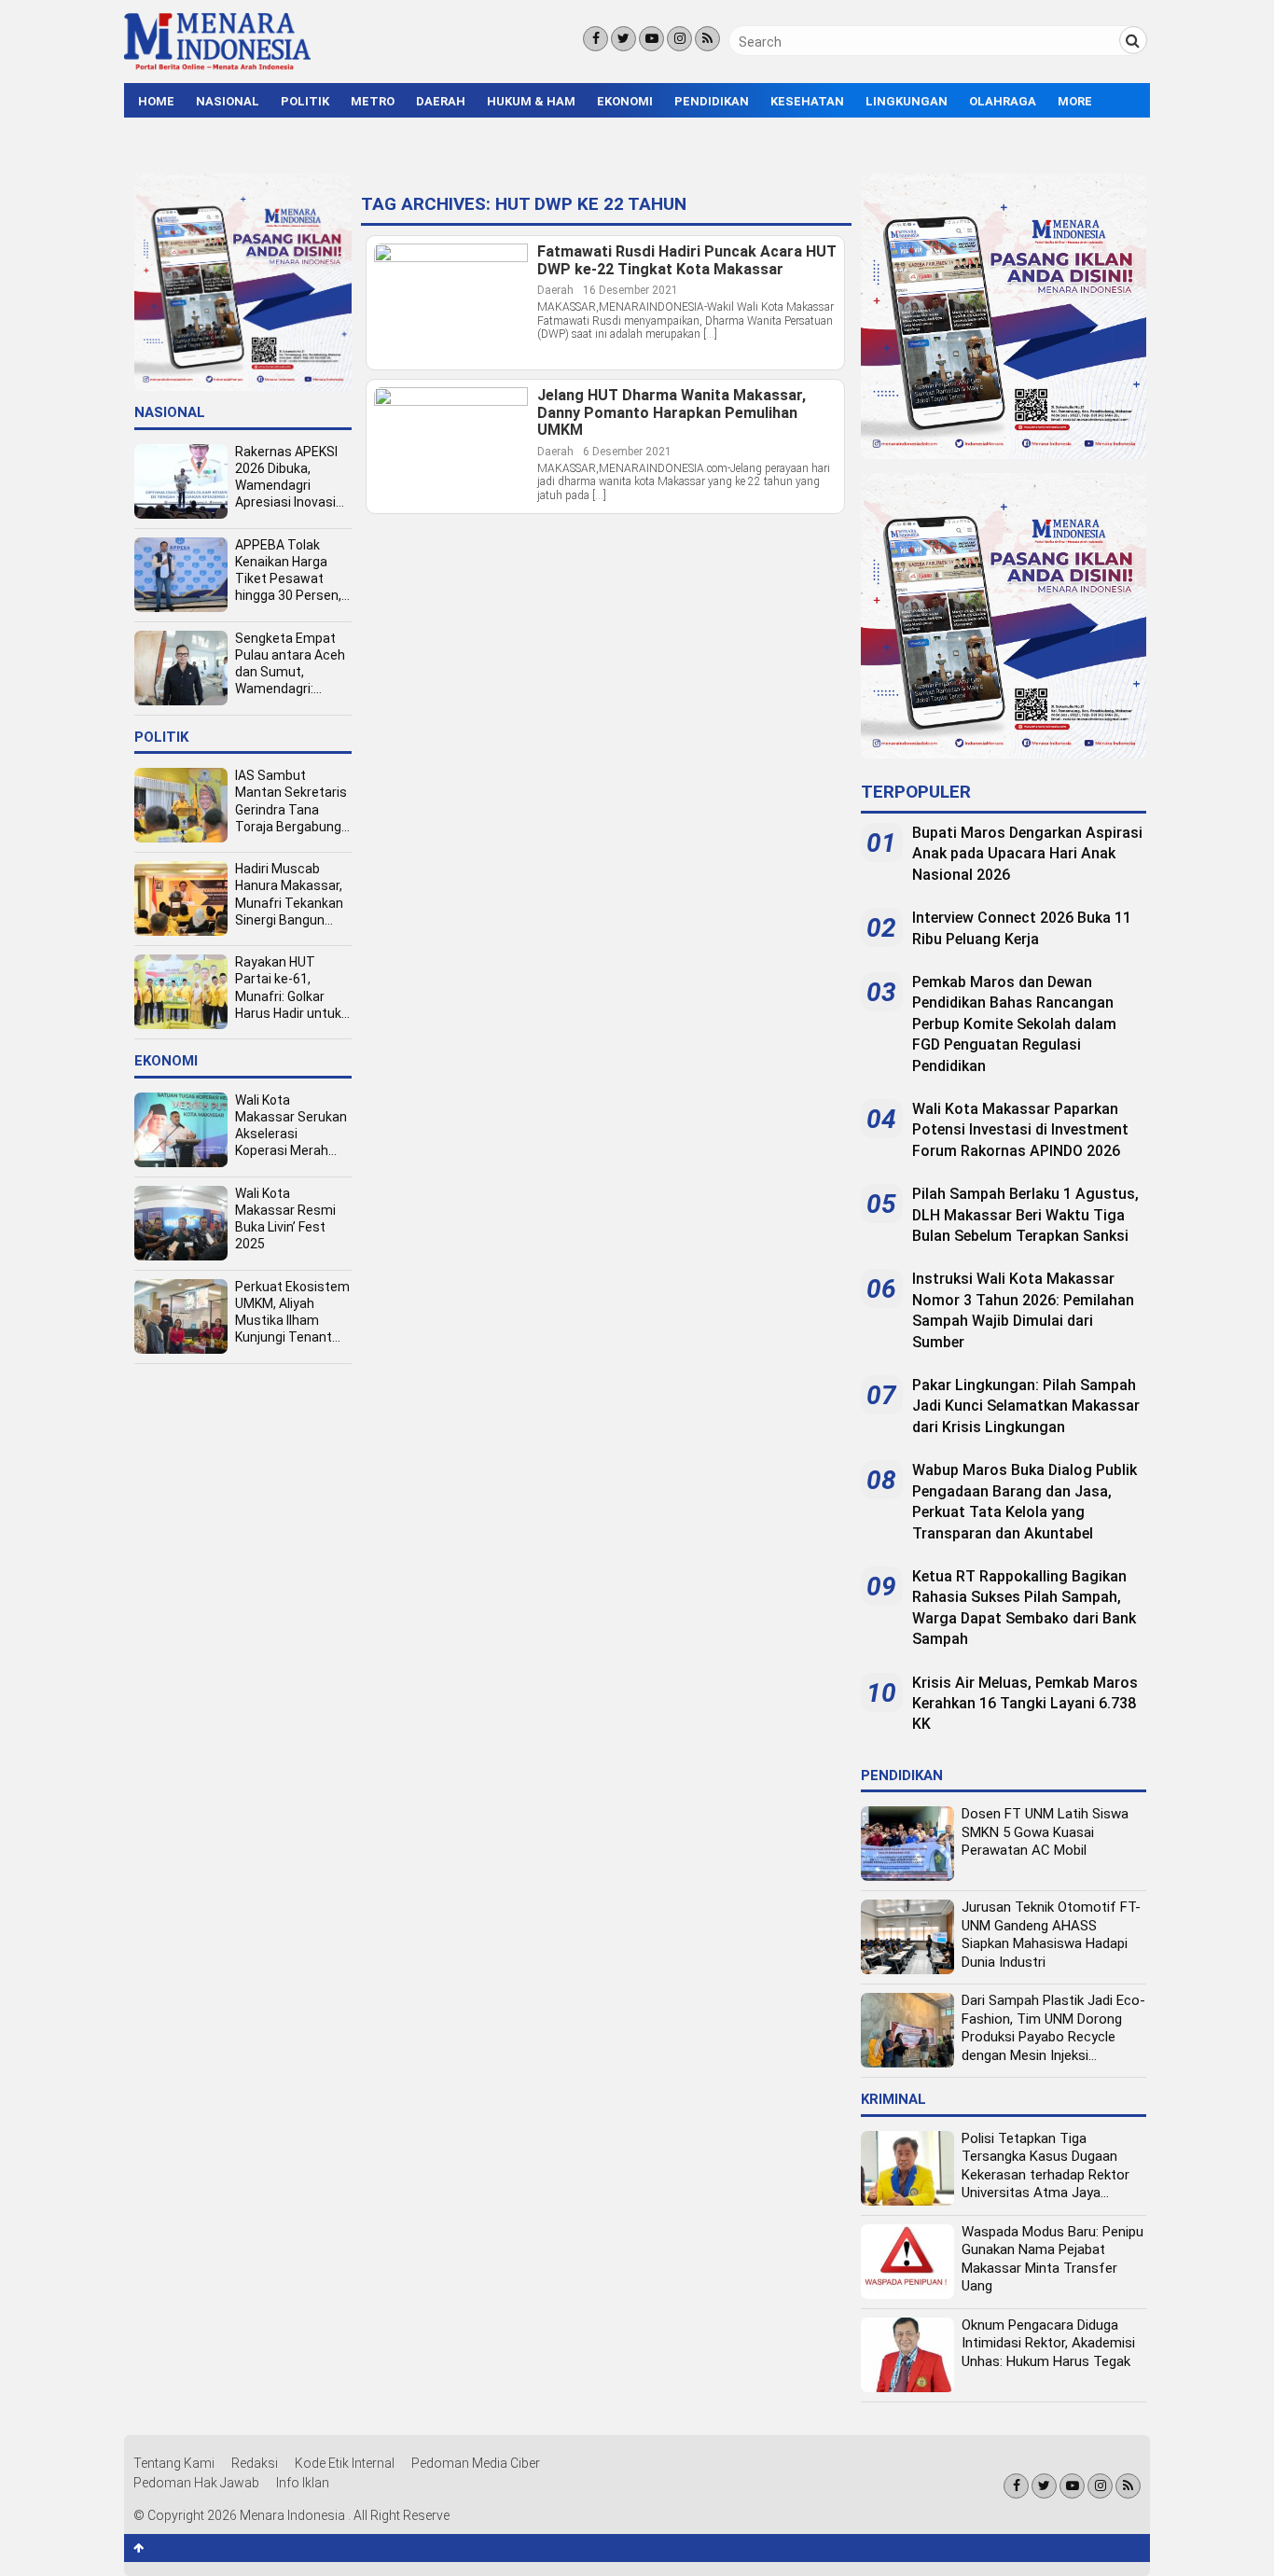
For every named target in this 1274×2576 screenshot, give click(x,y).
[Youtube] (651, 39)
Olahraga (1003, 101)
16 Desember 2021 (630, 290)
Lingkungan (907, 101)
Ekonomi (625, 101)
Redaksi (255, 2463)
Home (156, 101)
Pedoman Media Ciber (476, 2463)
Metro (373, 101)
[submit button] (1133, 40)
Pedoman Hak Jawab (196, 2483)
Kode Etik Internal (345, 2463)
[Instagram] (679, 39)
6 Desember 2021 (627, 452)
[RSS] (707, 39)
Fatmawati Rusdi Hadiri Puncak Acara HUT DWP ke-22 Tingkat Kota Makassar (687, 261)
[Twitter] (623, 39)
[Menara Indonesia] (217, 67)
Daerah (441, 101)
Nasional (228, 101)
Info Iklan (303, 2483)
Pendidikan (712, 101)
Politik (305, 101)
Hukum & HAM (531, 101)
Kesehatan (807, 101)
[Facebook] (595, 39)
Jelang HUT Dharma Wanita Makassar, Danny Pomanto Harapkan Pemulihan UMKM (672, 413)
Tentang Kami (174, 2463)
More (1075, 101)
